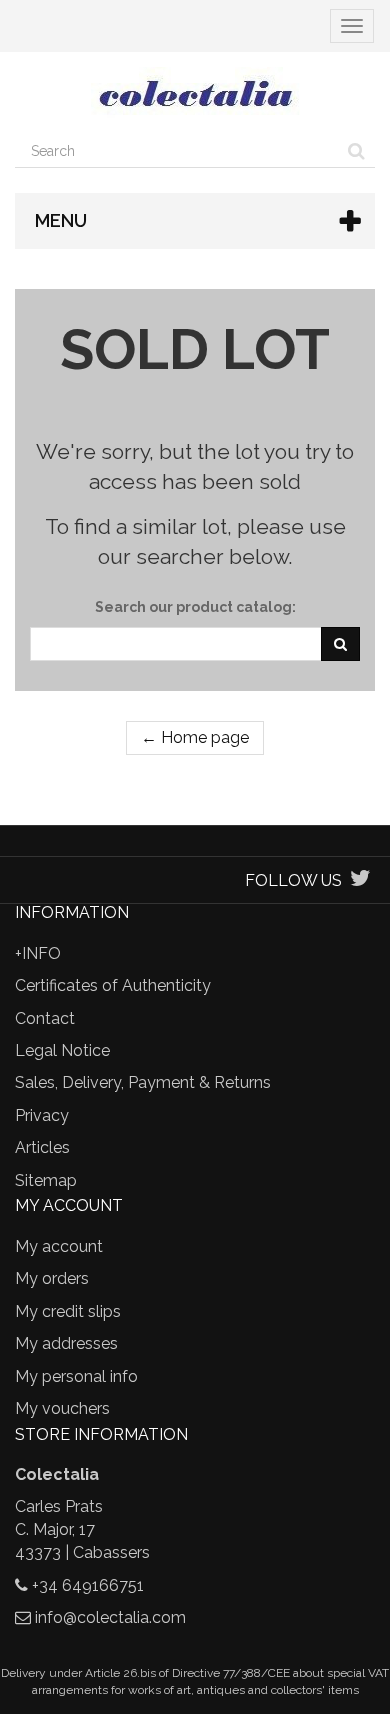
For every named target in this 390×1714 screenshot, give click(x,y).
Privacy (42, 1115)
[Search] (356, 151)
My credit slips (68, 1311)
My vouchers (62, 1408)
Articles (42, 1147)
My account (59, 1246)
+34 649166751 (88, 1585)
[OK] (340, 644)
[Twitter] (360, 880)
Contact (45, 1018)
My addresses (66, 1343)
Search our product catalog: (195, 607)
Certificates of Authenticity (113, 985)
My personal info (76, 1376)
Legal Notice (62, 1050)
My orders (52, 1278)
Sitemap (46, 1180)
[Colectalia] (195, 93)
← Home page (195, 737)
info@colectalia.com (110, 1617)
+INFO (38, 953)
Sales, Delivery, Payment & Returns (143, 1082)
